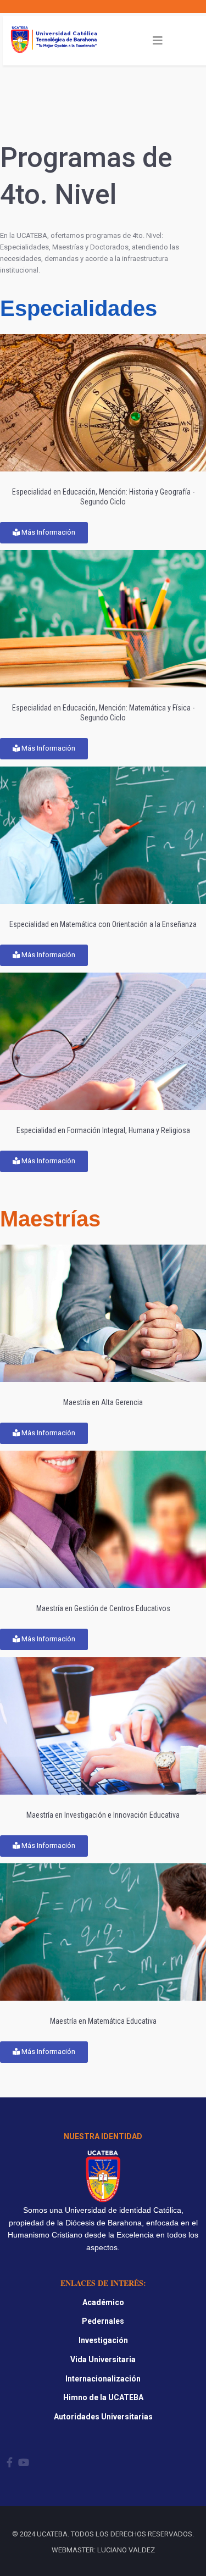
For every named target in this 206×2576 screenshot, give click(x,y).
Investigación (103, 2340)
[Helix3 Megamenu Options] (158, 41)
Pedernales (103, 2321)
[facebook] (10, 2463)
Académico (103, 2302)
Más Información (48, 532)
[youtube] (24, 2463)
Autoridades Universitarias (103, 2417)
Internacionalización (103, 2379)
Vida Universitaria (103, 2360)
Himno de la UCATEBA (103, 2397)
